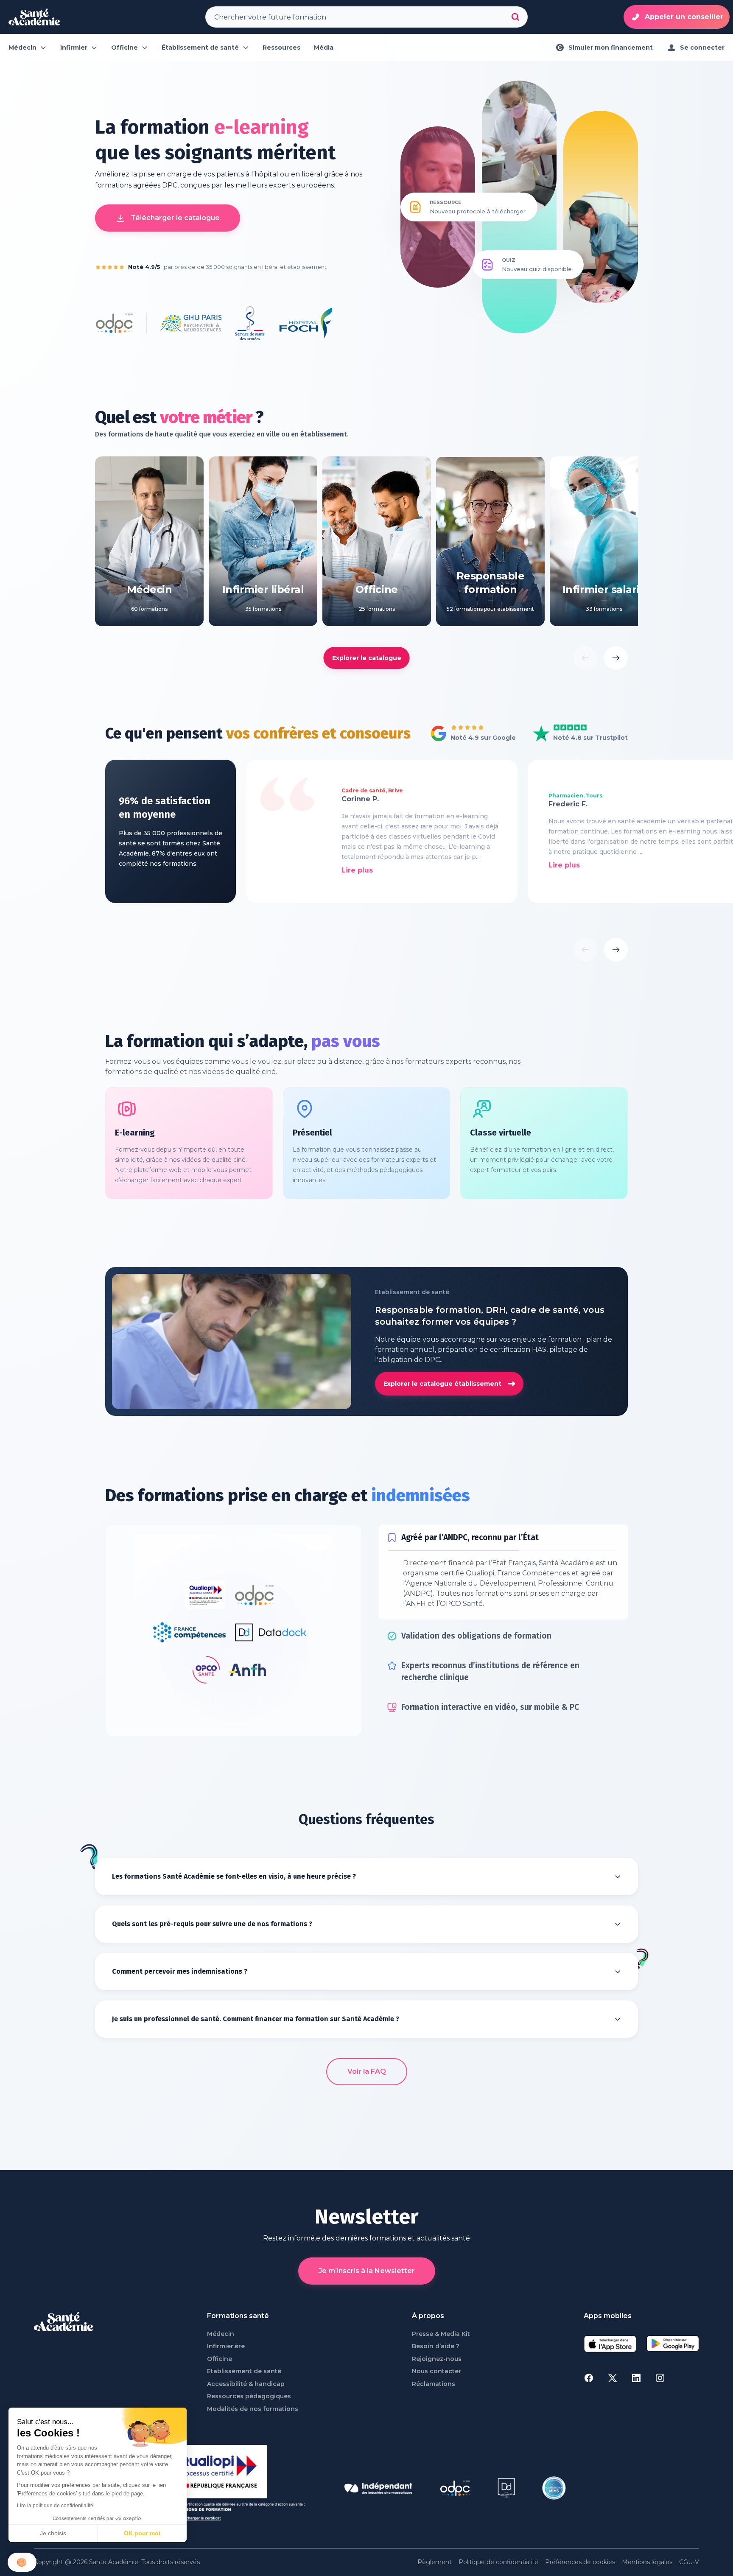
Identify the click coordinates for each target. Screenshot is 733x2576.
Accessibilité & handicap (246, 2421)
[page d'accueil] (34, 17)
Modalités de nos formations (253, 2446)
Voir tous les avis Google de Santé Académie (471, 734)
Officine (220, 2396)
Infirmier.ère (226, 2384)
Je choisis (53, 2533)
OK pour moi (142, 2533)
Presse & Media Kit (441, 2371)
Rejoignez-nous (437, 2396)
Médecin (221, 2371)
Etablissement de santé (244, 2409)
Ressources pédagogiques (249, 2434)
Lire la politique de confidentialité (55, 2506)
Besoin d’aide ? (436, 2384)
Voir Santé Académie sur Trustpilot (574, 734)
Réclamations (434, 2421)
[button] (22, 2562)
